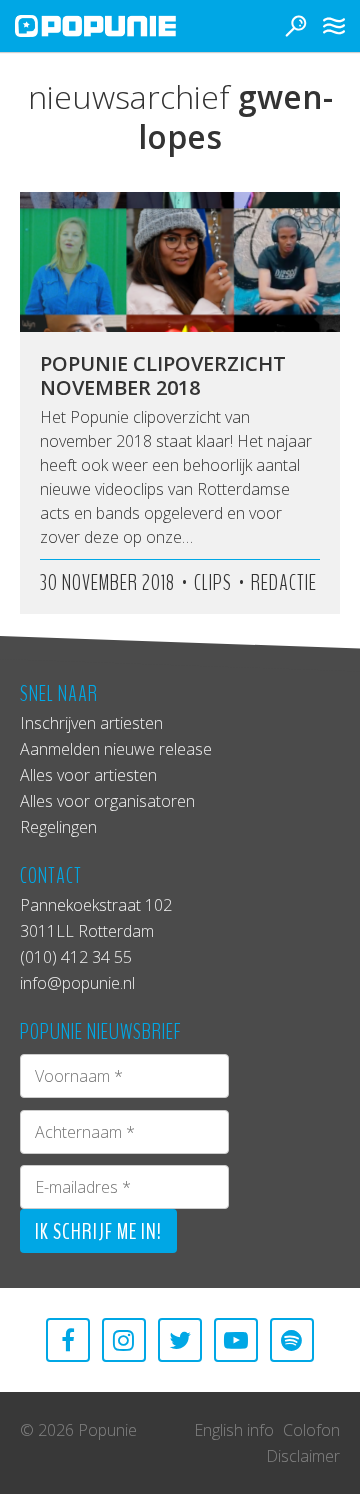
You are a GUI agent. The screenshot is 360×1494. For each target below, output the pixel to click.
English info (234, 1430)
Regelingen (58, 827)
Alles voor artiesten (88, 775)
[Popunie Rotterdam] (125, 26)
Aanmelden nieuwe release (116, 749)
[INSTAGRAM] (124, 1340)
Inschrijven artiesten (91, 723)
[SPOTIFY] (292, 1340)
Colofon (311, 1430)
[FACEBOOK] (68, 1340)
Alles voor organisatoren (107, 801)
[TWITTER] (180, 1340)
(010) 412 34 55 (76, 957)
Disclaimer (303, 1456)
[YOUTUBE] (236, 1340)
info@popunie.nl (77, 983)
